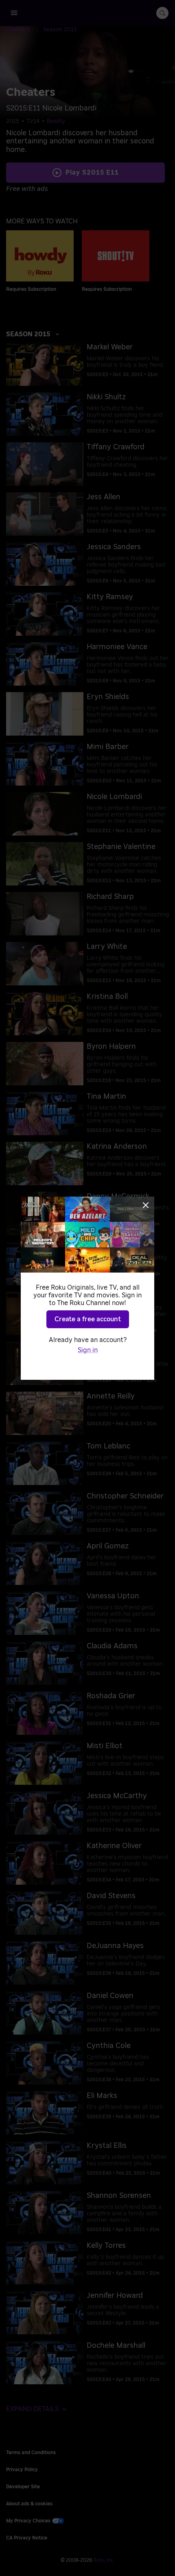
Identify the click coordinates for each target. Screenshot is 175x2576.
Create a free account (88, 1319)
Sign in (88, 1350)
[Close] (146, 1205)
